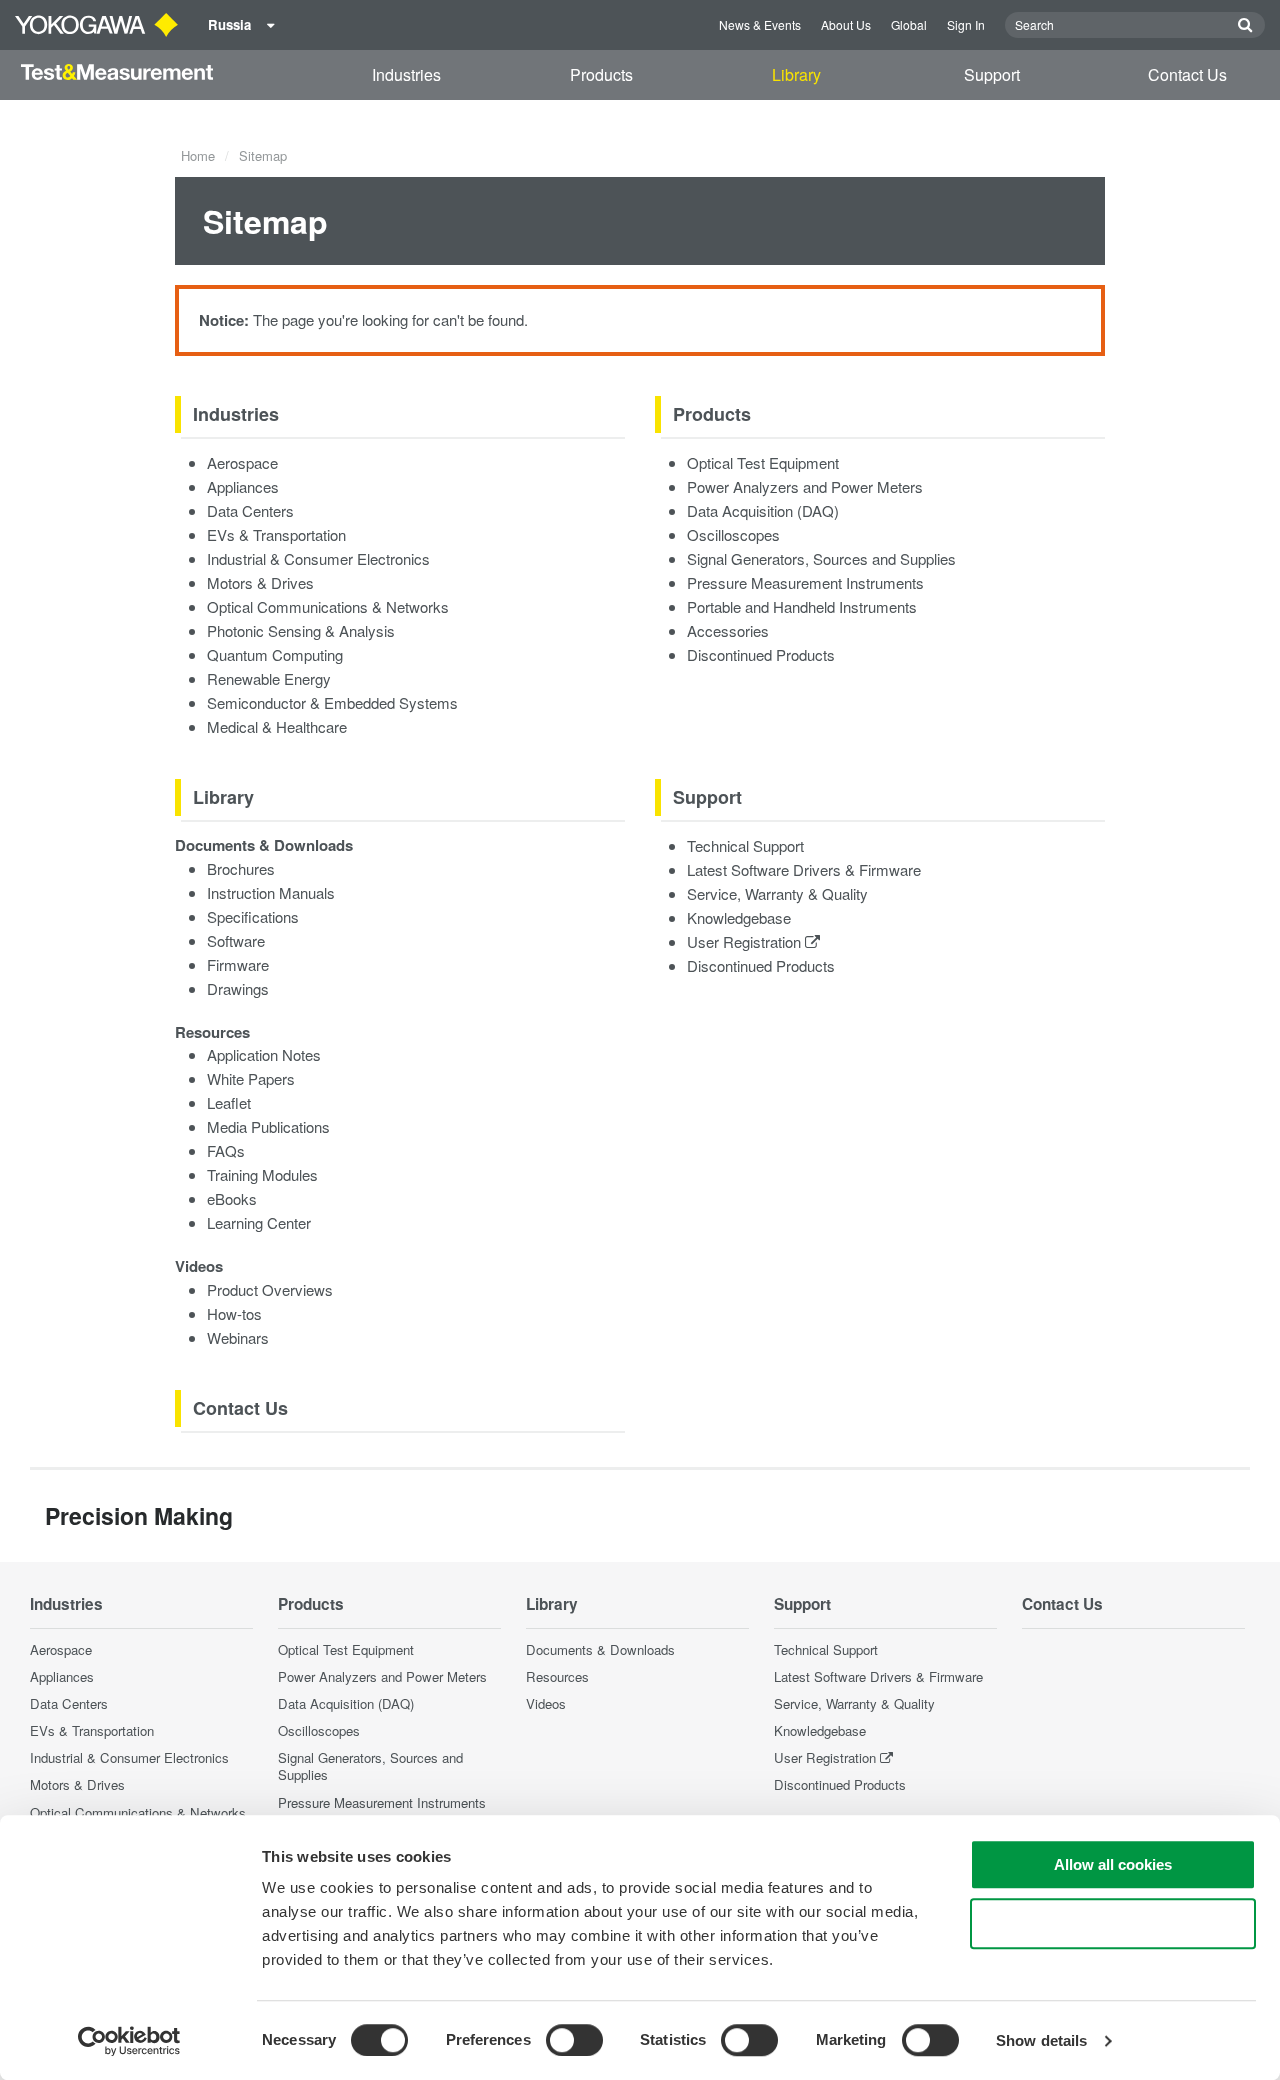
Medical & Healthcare (277, 726)
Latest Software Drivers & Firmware (804, 869)
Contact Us (1187, 74)
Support (992, 74)
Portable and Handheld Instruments (802, 606)
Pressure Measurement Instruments (805, 582)
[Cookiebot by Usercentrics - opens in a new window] (129, 2041)
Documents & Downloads (264, 845)
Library (796, 74)
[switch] (574, 2040)
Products (601, 74)
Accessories (728, 630)
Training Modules (262, 1174)
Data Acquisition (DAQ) (763, 510)
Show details (1041, 2040)
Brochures (241, 868)
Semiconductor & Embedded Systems (332, 702)
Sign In (966, 24)
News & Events (760, 24)
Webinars (238, 1337)
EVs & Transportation (276, 534)
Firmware (238, 964)
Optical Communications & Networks (328, 606)
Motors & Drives (260, 582)
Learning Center (259, 1222)
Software (236, 940)
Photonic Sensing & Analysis (301, 630)
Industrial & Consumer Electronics (318, 558)
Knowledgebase (739, 917)
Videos (199, 1266)
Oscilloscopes (733, 534)
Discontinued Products (761, 654)
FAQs (226, 1150)
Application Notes (264, 1054)
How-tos (234, 1313)
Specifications (253, 916)
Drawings (238, 988)
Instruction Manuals (271, 892)
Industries (406, 74)
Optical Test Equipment (763, 462)
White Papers (251, 1078)
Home (198, 155)
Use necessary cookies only (1113, 1923)
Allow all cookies (1113, 1864)
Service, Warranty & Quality (777, 893)
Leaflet (229, 1102)
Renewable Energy (269, 678)
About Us (846, 24)
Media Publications (268, 1126)
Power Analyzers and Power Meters (805, 486)
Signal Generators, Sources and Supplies (821, 558)
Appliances (243, 486)
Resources (212, 1032)
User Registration (746, 941)
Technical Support (745, 845)
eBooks (232, 1198)
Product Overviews (270, 1289)
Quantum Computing (275, 654)
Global (909, 24)
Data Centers (250, 510)
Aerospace (242, 462)
